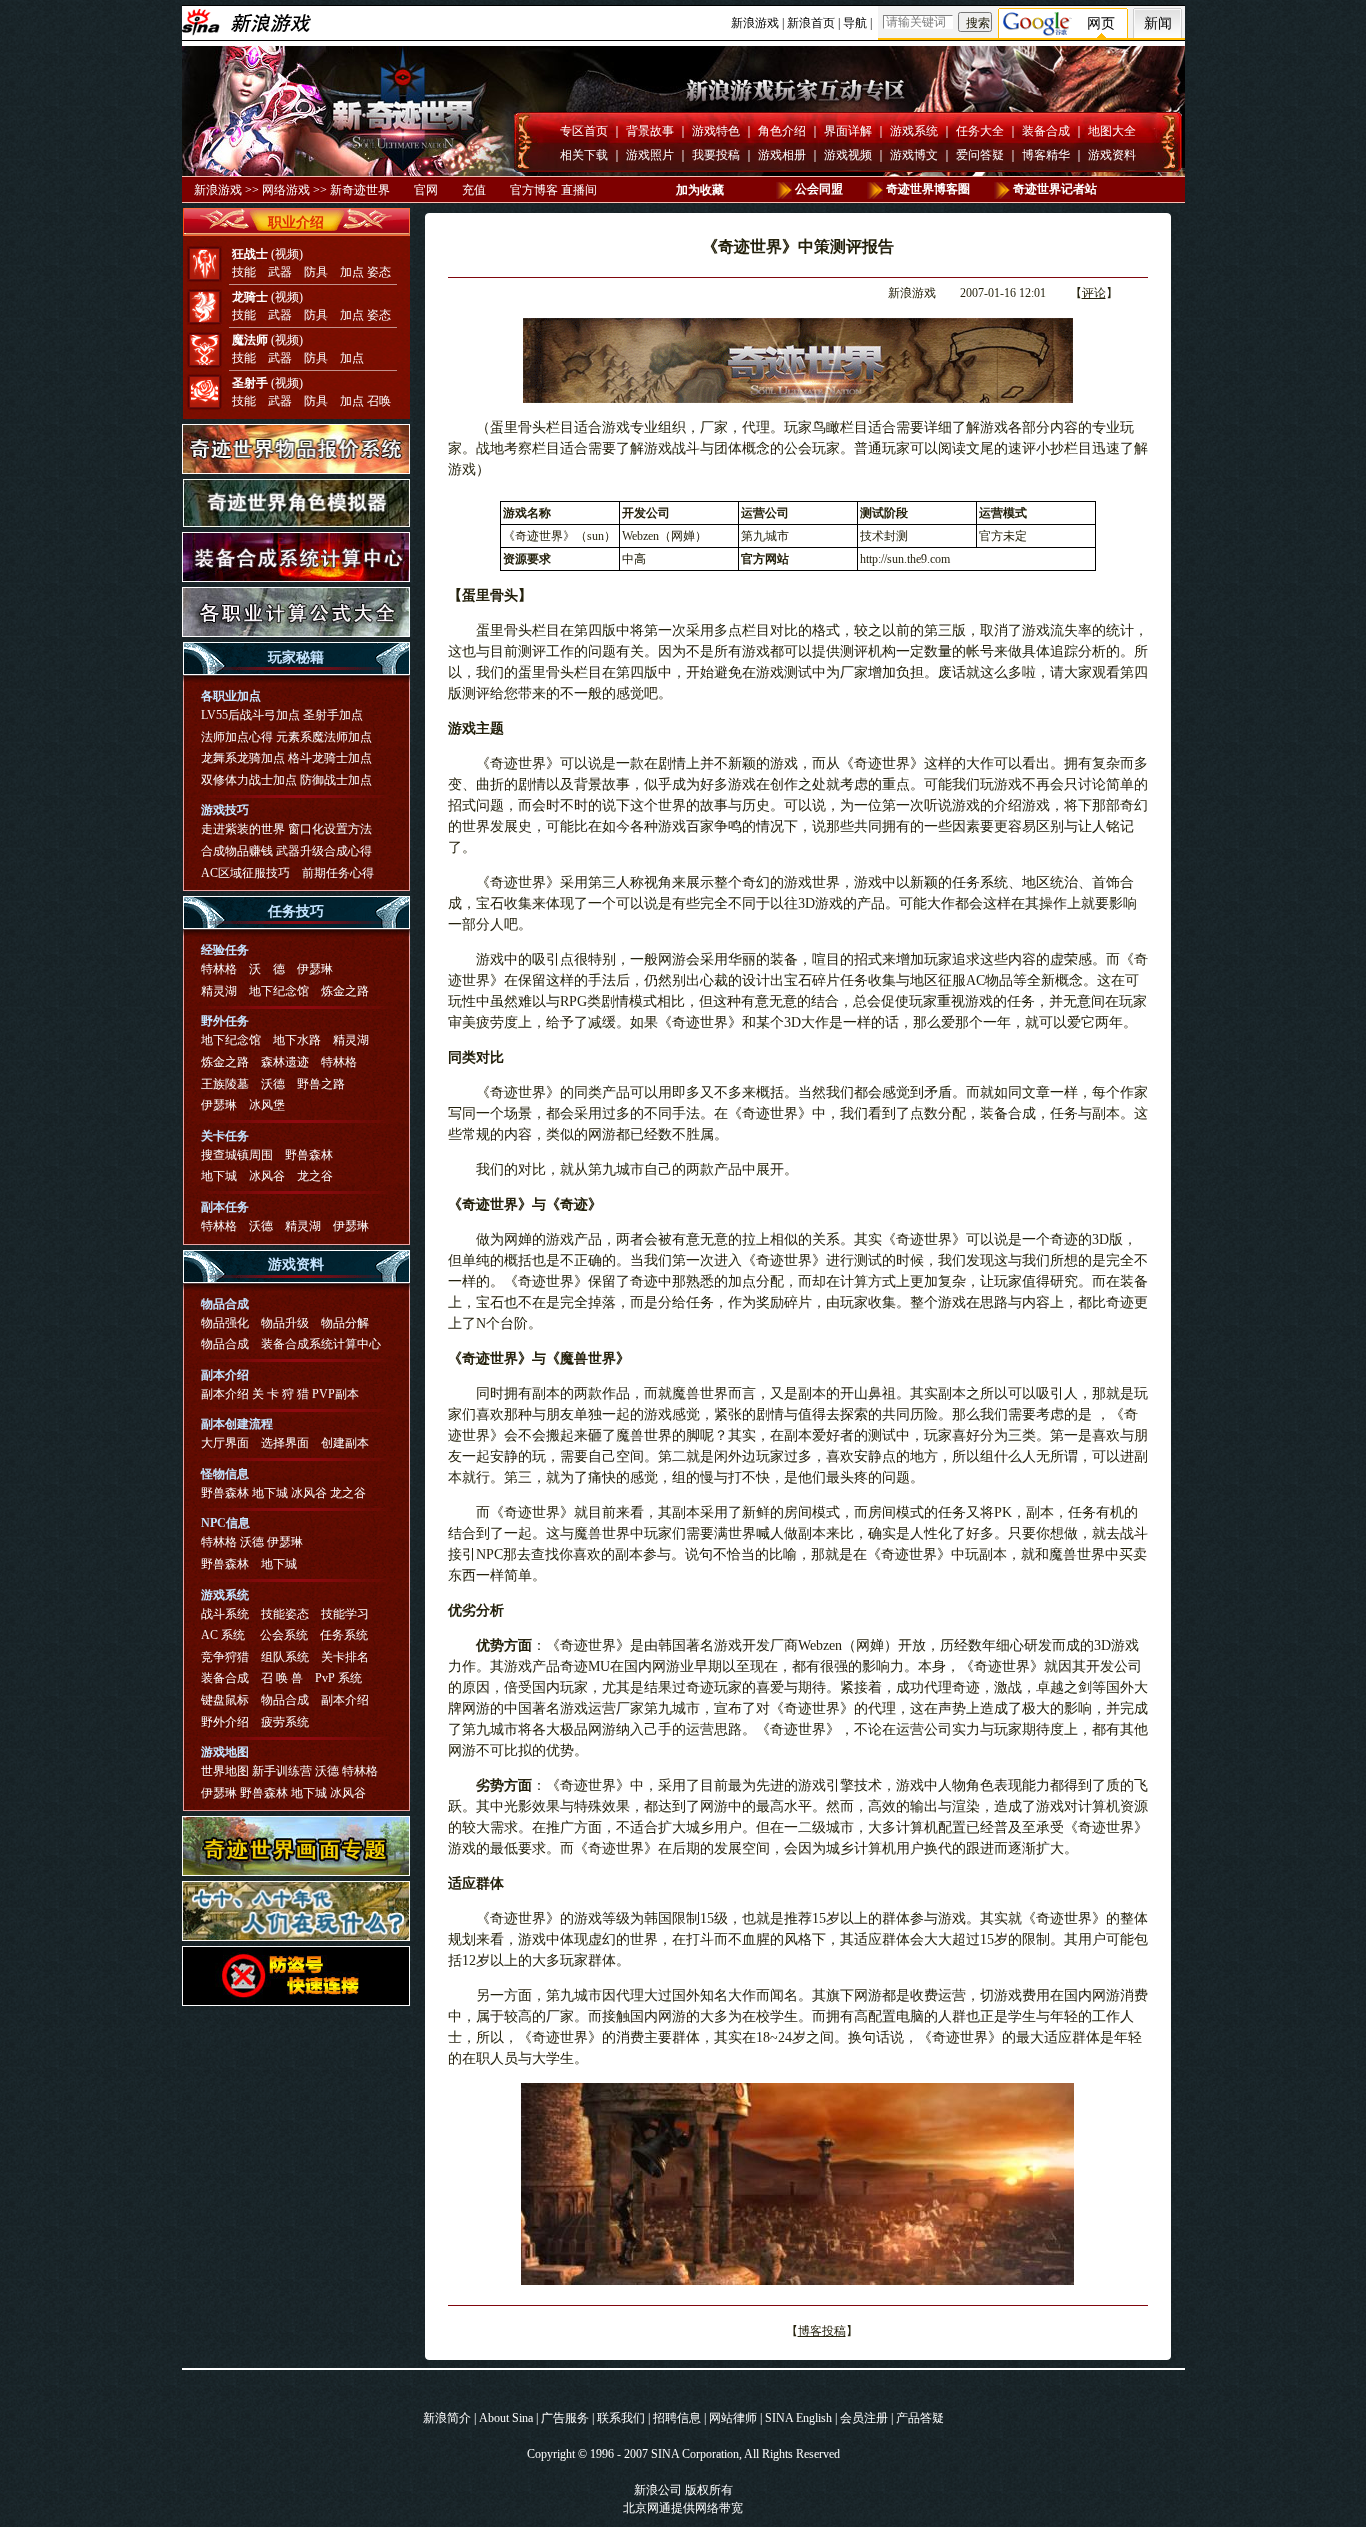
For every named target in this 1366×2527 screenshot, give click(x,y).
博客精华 (1046, 155)
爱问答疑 (980, 155)
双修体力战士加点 (249, 780)
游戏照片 (650, 155)
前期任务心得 (338, 873)
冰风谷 (267, 1176)
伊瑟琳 (315, 969)
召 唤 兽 (282, 1678)
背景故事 (650, 131)
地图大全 (1112, 131)
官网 (426, 190)
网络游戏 (286, 190)
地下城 (219, 1176)
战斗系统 (225, 1614)
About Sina (506, 2418)
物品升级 (285, 1323)
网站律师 (733, 2418)
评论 (1094, 293)
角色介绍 (782, 131)
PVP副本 (335, 1394)
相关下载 (584, 155)
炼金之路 (345, 991)
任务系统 (344, 1635)
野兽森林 (309, 1155)
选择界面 (285, 1443)
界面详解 (848, 131)
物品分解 (345, 1323)
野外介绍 (225, 1722)
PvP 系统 (338, 1678)
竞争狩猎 (225, 1657)
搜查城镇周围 (237, 1155)
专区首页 (584, 131)
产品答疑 (920, 2418)
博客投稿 (822, 2331)
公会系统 (284, 1635)
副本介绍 (225, 1394)
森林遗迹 (285, 1062)
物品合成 (225, 1344)
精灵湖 (219, 991)
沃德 (273, 1084)
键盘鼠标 (225, 1700)
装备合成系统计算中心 (321, 1344)
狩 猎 (295, 1394)
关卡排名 (345, 1657)
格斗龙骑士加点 (330, 758)
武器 (280, 272)
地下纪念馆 (279, 991)
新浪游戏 (755, 23)
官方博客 (534, 190)
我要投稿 (716, 155)
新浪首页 (811, 23)
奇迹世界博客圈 (928, 189)
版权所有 (709, 2490)
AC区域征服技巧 (245, 873)
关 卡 (265, 1394)
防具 (316, 272)
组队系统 (285, 1657)
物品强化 (225, 1323)
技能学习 (345, 1614)
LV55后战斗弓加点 (250, 715)
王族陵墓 (225, 1084)
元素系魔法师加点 (324, 737)
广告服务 (565, 2418)
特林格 (219, 969)
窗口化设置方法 (330, 829)
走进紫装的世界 (243, 829)
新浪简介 (447, 2418)
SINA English (798, 2418)
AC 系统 (223, 1635)
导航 (855, 23)
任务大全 (980, 131)
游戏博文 (914, 155)
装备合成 (1046, 131)
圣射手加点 (333, 715)
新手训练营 (282, 1771)
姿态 (379, 272)
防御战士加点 (336, 780)
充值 (474, 190)
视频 (287, 254)
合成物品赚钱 (237, 851)
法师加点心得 (237, 737)
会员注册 (864, 2418)
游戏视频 (848, 155)
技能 (244, 272)
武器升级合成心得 (324, 851)
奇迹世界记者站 (1055, 189)
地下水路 (297, 1040)
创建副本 (345, 1443)
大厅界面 (225, 1443)
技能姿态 (285, 1614)
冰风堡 (267, 1105)
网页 (1101, 23)
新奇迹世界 (360, 190)
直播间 (579, 190)
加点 (352, 272)
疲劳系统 (285, 1722)
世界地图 (225, 1771)
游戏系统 (914, 131)
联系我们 (621, 2418)
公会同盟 (819, 189)
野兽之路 (321, 1084)
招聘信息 (677, 2418)
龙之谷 (315, 1176)
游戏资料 (1112, 155)
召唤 (379, 401)
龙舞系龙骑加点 (243, 758)
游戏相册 (782, 155)
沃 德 (267, 969)
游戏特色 (716, 131)
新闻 (1158, 23)
